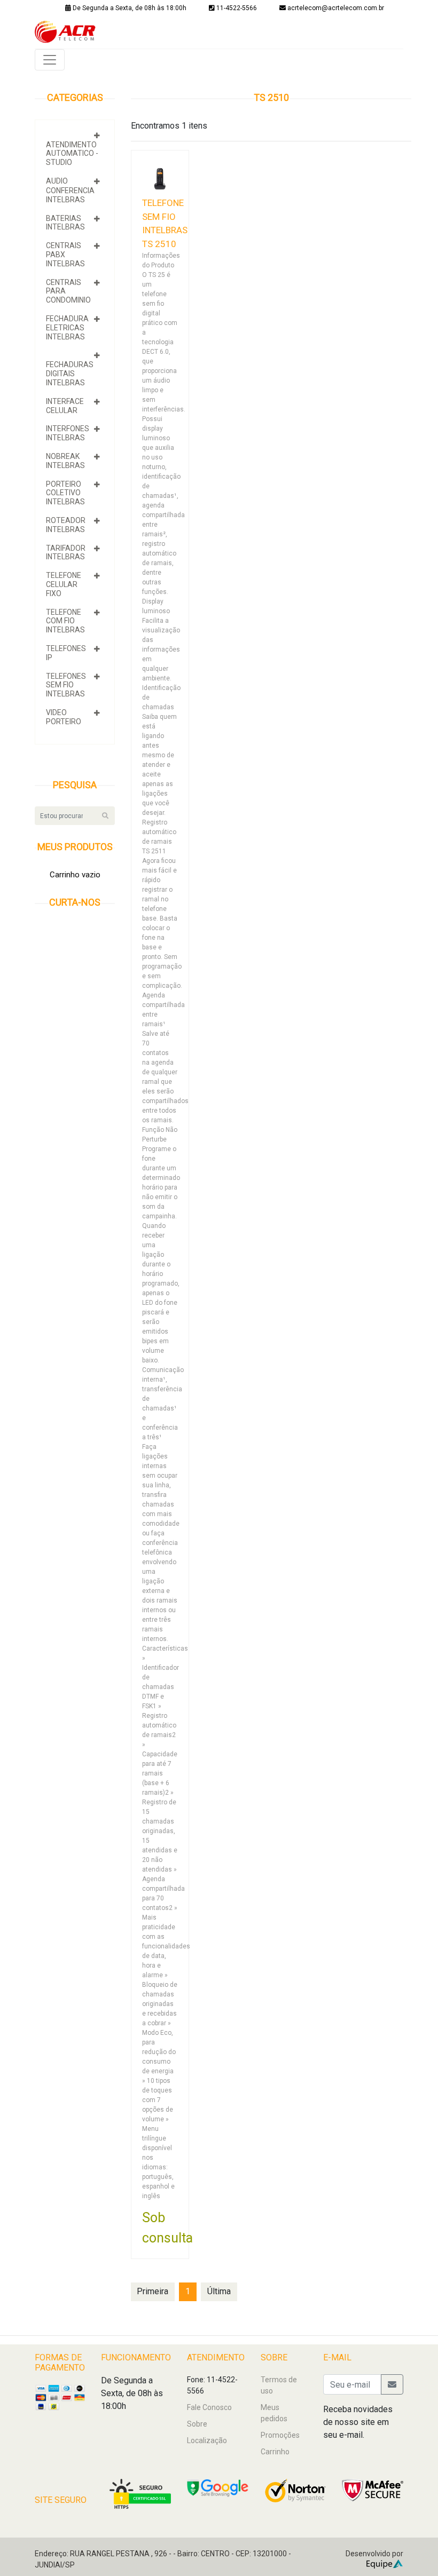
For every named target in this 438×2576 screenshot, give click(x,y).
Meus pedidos (274, 2413)
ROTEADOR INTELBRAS (66, 525)
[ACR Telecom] (65, 31)
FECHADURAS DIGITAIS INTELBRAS (70, 374)
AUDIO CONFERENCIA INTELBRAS (70, 190)
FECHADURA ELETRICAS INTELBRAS (67, 328)
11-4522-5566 (236, 8)
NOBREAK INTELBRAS (65, 461)
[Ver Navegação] (50, 60)
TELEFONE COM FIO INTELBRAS (65, 621)
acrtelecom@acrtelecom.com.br (336, 8)
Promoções (280, 2435)
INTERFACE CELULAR (65, 406)
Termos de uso (279, 2385)
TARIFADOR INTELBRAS (66, 553)
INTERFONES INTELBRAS (68, 433)
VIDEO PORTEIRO (64, 717)
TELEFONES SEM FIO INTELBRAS (66, 685)
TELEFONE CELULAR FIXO (64, 584)
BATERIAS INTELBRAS (65, 223)
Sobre (197, 2424)
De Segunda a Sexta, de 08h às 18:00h (129, 8)
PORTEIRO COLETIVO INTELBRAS (65, 493)
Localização (207, 2440)
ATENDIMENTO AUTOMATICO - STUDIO (72, 154)
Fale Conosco (209, 2407)
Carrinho (275, 2452)
